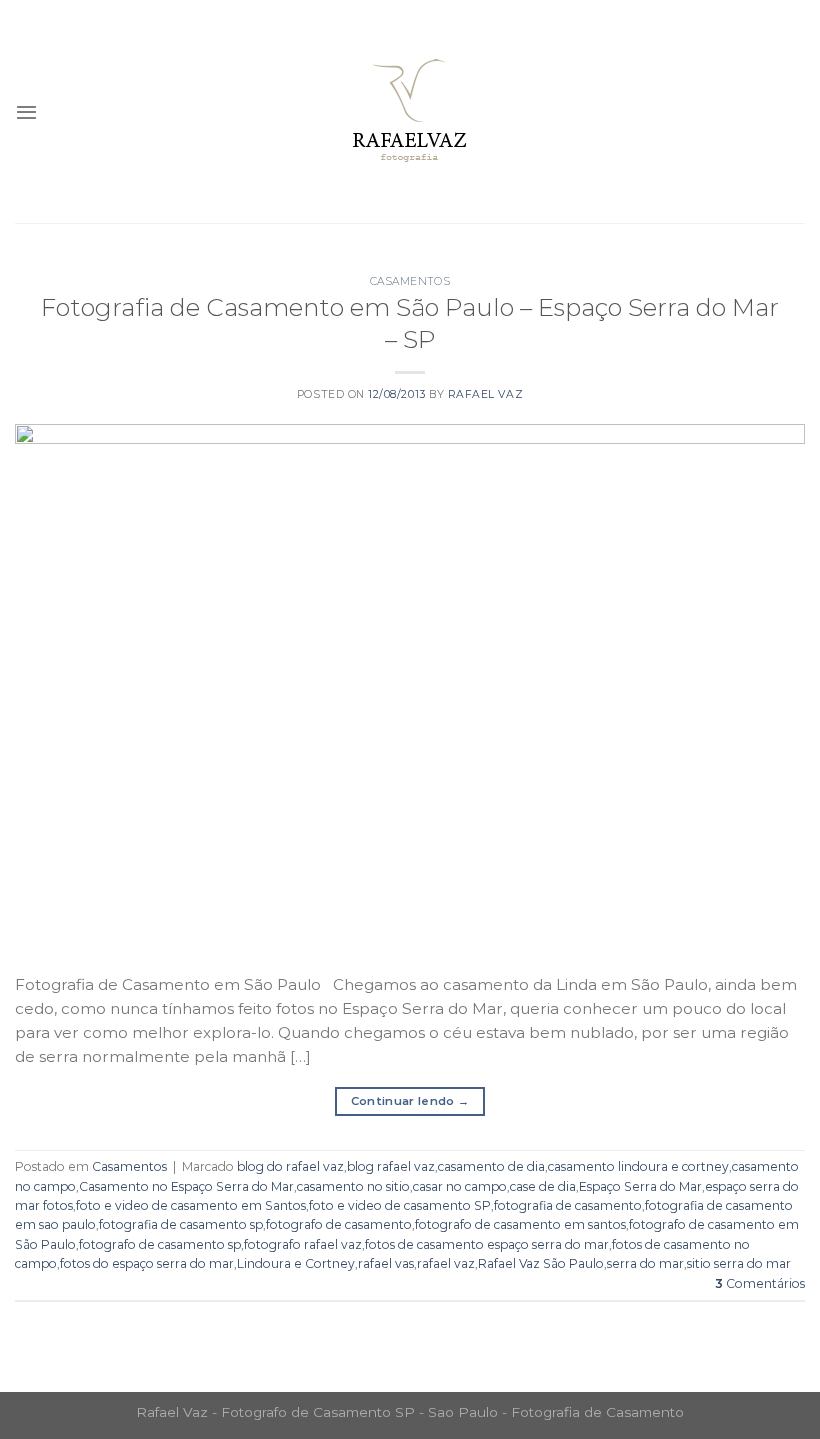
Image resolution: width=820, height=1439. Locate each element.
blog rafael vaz (391, 1166)
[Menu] (26, 112)
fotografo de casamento (339, 1224)
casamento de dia (491, 1166)
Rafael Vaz (485, 394)
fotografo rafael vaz (303, 1244)
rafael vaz (446, 1263)
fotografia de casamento (568, 1205)
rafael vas (386, 1263)
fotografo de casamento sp (160, 1244)
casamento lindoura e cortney (638, 1166)
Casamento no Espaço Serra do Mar (186, 1186)
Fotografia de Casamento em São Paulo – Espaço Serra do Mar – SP (410, 323)
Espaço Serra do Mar (640, 1186)
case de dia (543, 1186)
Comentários (760, 1283)
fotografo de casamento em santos (520, 1224)
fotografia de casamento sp (181, 1224)
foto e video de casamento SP (400, 1205)
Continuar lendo (410, 1101)
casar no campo (460, 1186)
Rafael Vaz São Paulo (541, 1263)
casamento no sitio (353, 1186)
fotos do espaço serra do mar (147, 1263)
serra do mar (645, 1263)
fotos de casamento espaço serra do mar (487, 1244)
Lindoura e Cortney (296, 1263)
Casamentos (410, 281)
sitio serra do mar (739, 1263)
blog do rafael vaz (290, 1166)
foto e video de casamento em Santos (191, 1205)
